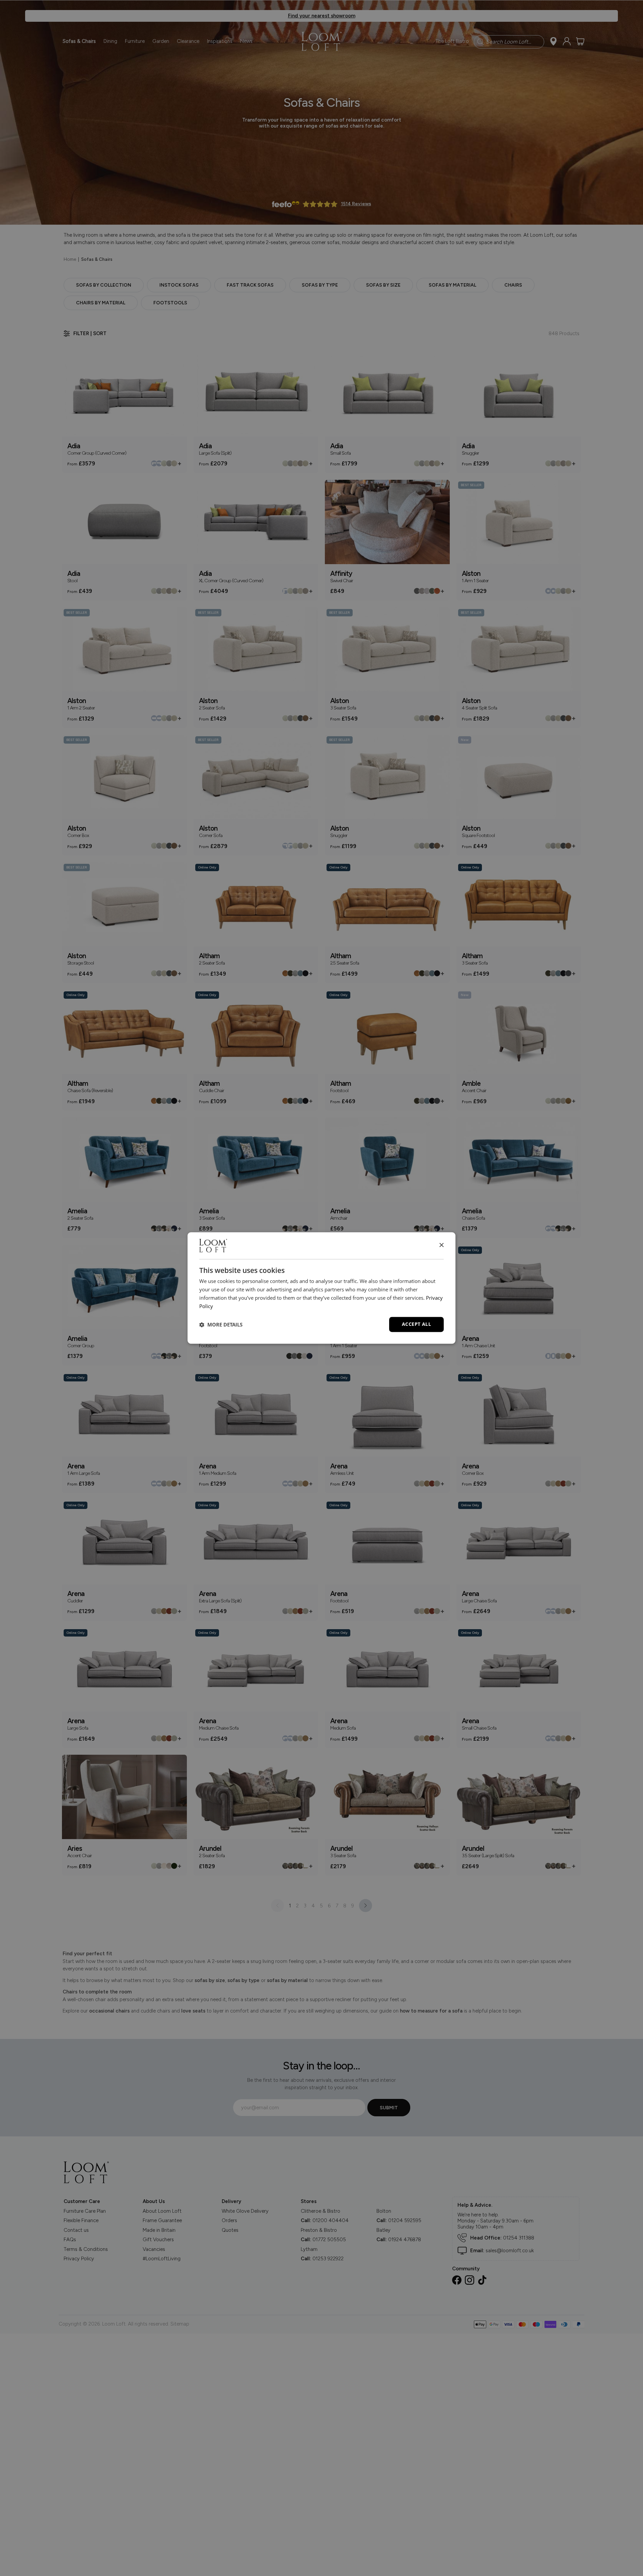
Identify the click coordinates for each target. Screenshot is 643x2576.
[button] (221, 1324)
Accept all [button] (416, 1324)
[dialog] (321, 1288)
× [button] (441, 1245)
